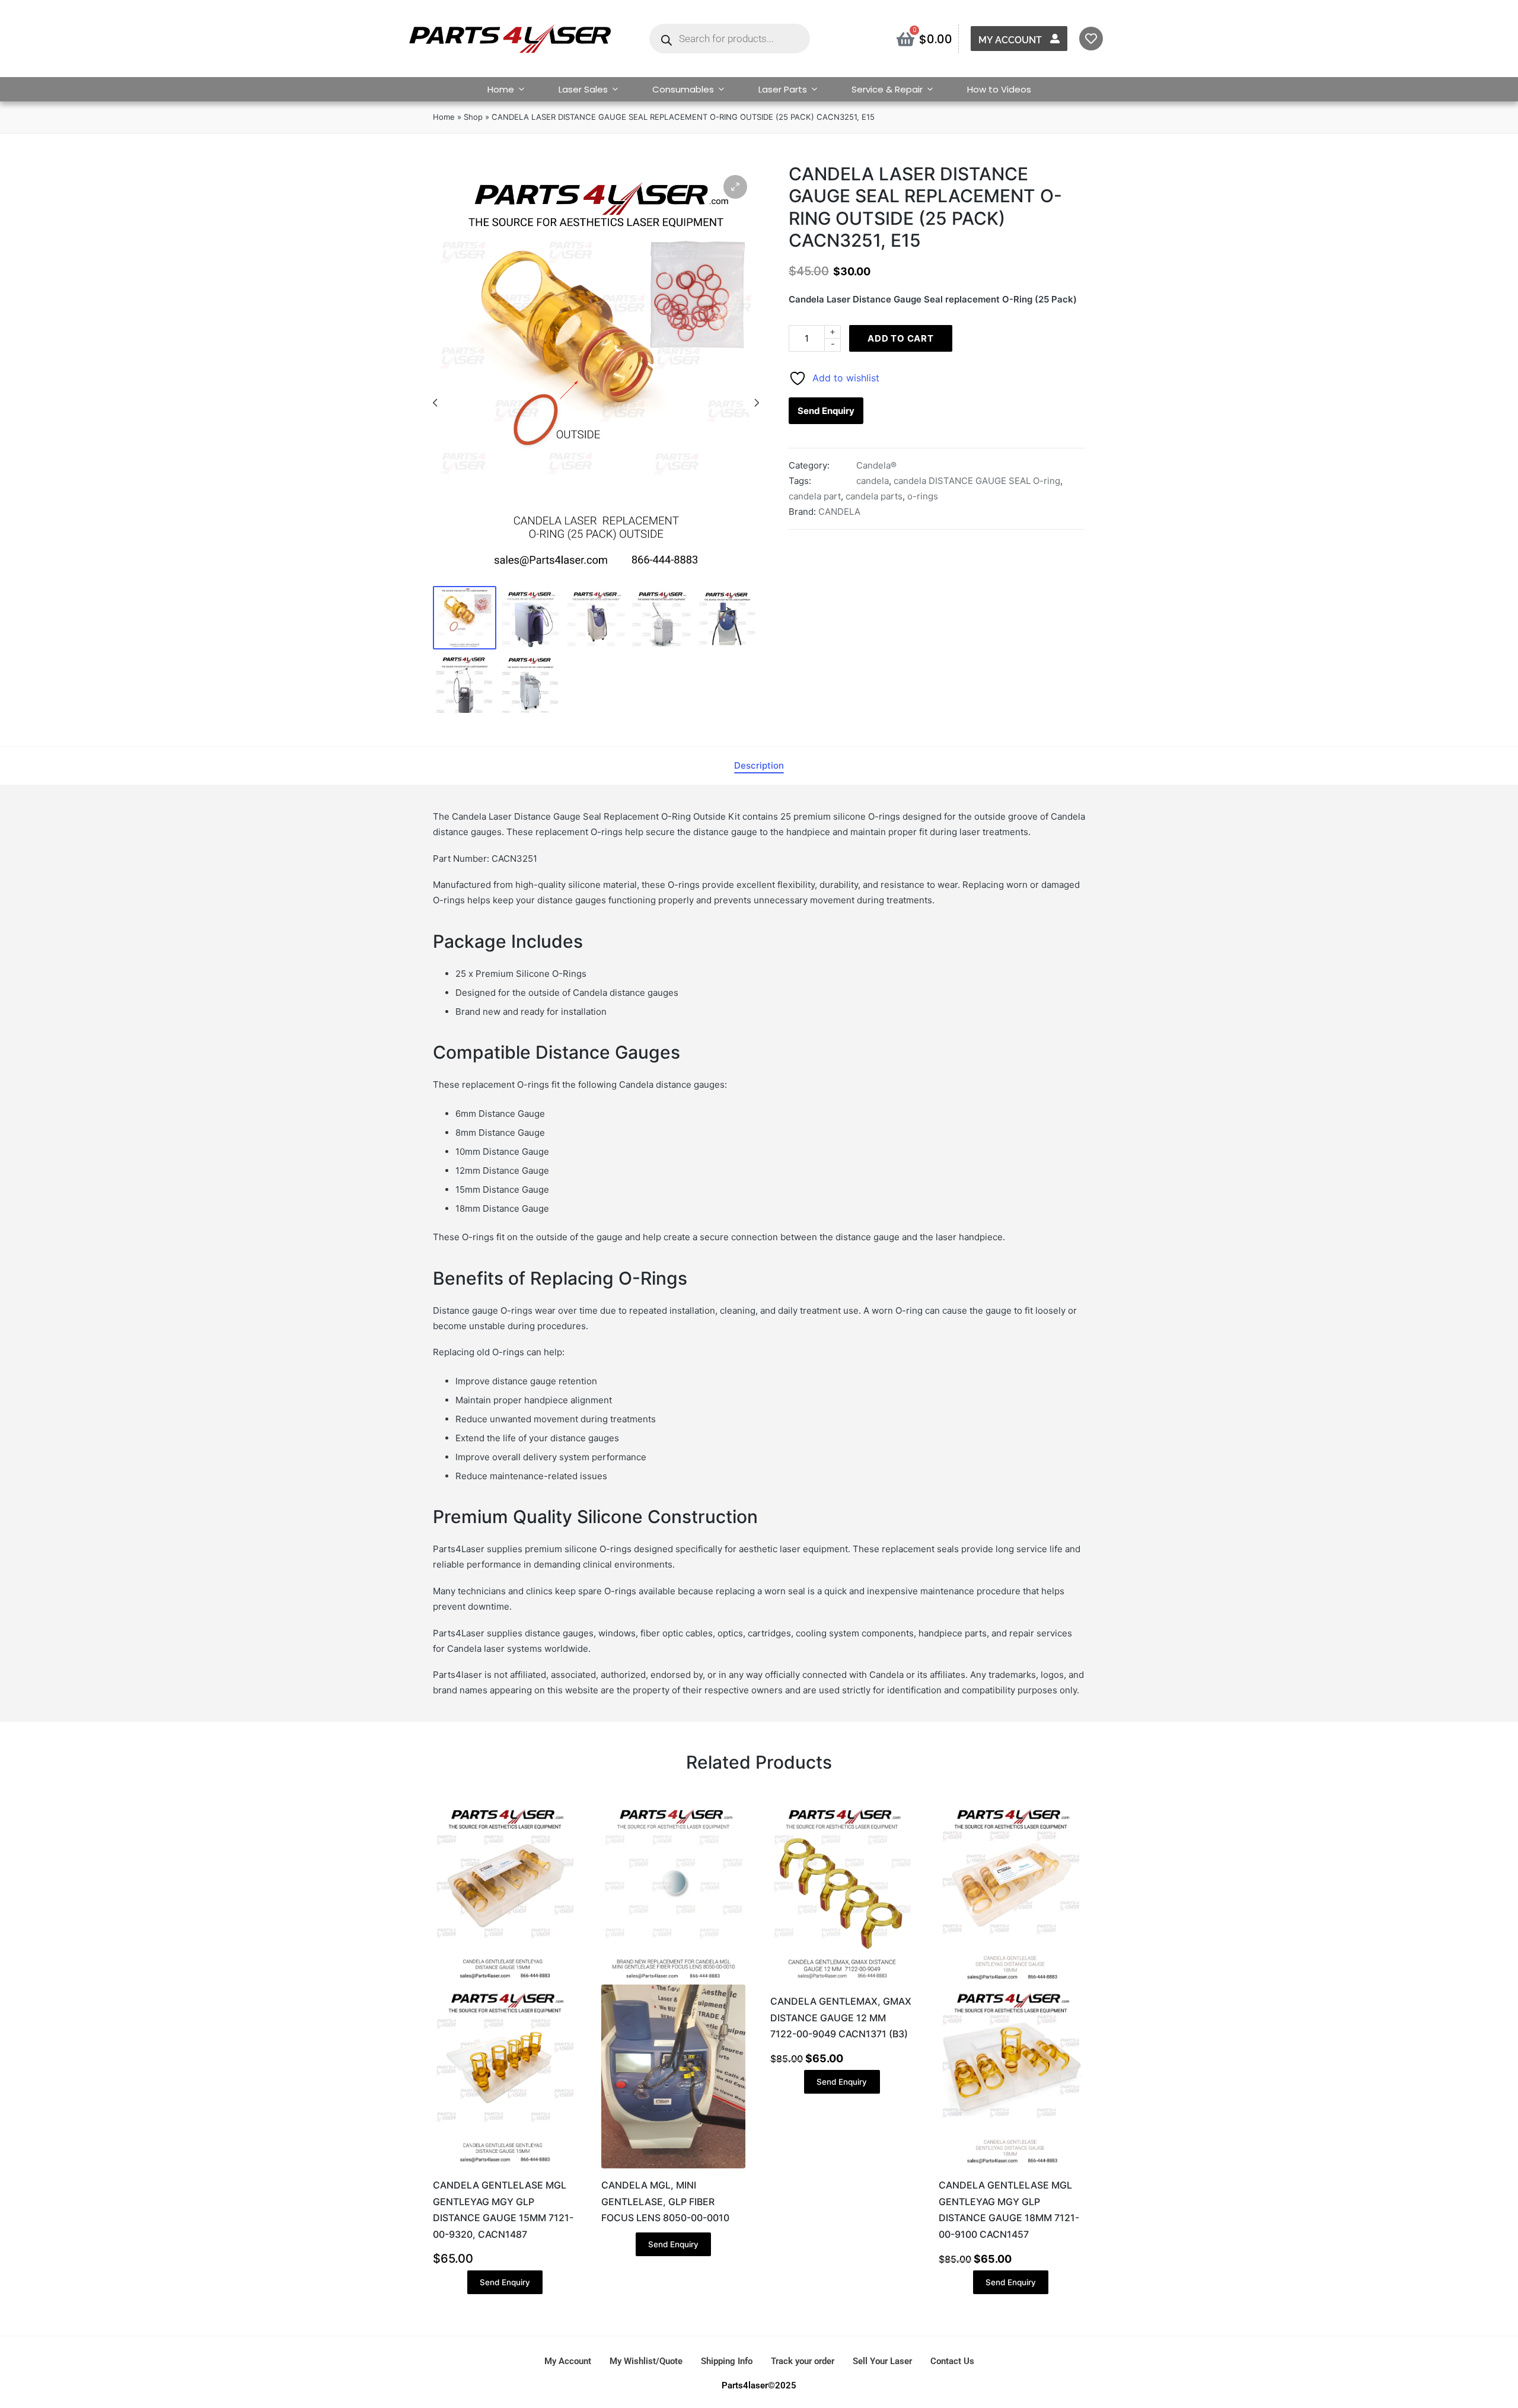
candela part (815, 496)
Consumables (683, 89)
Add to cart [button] (505, 2167)
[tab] (759, 766)
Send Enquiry (826, 411)
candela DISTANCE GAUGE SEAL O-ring (977, 481)
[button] (735, 187)
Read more (674, 2167)
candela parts (874, 496)
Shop (473, 117)
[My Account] (1055, 39)
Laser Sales (583, 89)
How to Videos (999, 89)
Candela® (876, 465)
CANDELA (839, 512)
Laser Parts (783, 89)
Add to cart (901, 338)
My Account (1010, 40)
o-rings (923, 496)
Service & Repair (887, 89)
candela (873, 481)
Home (501, 89)
